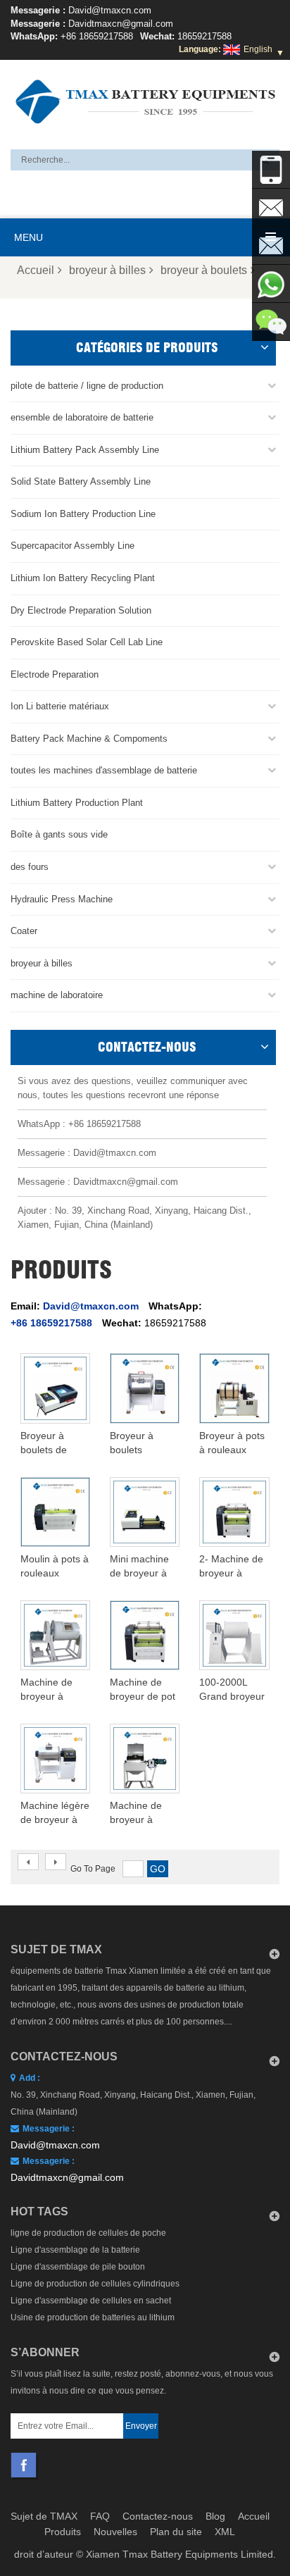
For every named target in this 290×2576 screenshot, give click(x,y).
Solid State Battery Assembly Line (81, 481)
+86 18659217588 (97, 36)
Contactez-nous (158, 2516)
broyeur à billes (107, 270)
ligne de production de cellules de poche (88, 2233)
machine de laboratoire (57, 995)
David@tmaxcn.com (110, 10)
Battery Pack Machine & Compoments (89, 739)
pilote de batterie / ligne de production (87, 386)
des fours (30, 867)
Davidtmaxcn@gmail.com (121, 24)
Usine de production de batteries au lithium (93, 2317)
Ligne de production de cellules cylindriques (95, 2284)
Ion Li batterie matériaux (60, 706)
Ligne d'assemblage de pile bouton (78, 2267)
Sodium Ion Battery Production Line (83, 514)
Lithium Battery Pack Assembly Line (85, 450)
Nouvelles (115, 2532)
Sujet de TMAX (44, 2516)
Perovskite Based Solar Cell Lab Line (87, 642)
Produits (63, 2532)
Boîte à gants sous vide (59, 834)
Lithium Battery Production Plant (77, 803)
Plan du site (176, 2532)
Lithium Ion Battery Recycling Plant (83, 578)
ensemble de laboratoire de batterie (82, 417)
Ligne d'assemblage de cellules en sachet (91, 2301)
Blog (215, 2516)
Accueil (36, 270)
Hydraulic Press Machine (62, 899)
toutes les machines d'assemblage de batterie (104, 770)
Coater (24, 931)
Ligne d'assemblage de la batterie (75, 2250)
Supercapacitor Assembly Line (72, 546)
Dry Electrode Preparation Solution (81, 610)
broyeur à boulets (204, 270)
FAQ (100, 2516)
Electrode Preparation (55, 674)
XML (225, 2532)
